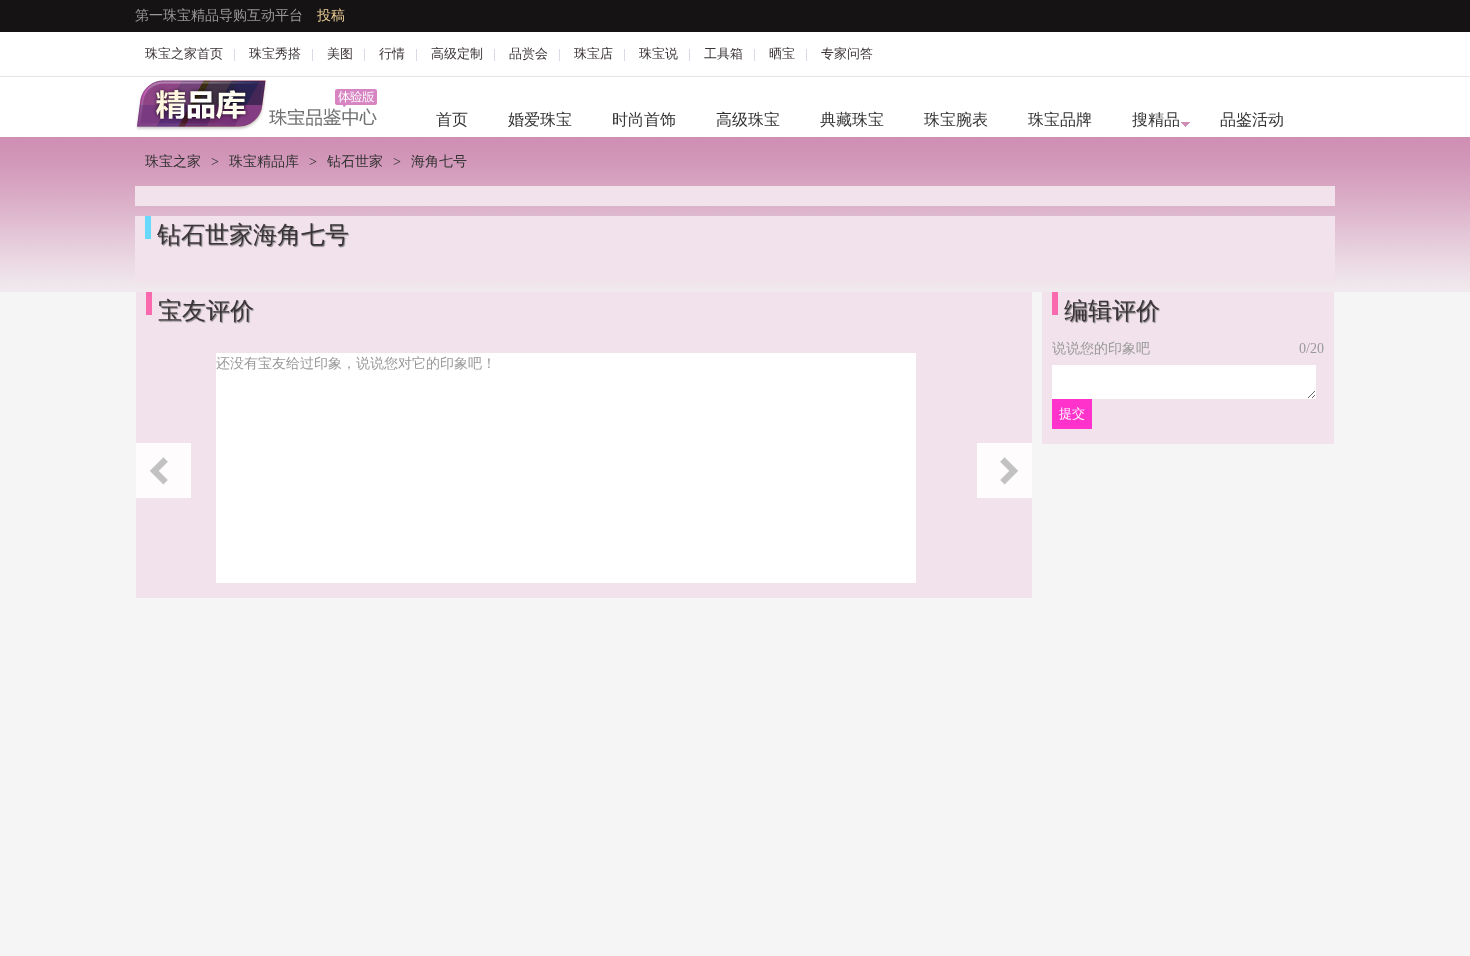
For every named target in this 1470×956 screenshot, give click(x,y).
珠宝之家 (173, 161)
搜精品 (1156, 119)
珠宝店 (593, 53)
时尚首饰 (644, 119)
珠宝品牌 (1060, 119)
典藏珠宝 (852, 119)
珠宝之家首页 (184, 53)
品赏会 (528, 53)
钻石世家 (355, 161)
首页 (452, 119)
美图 (340, 53)
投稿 (331, 15)
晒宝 (782, 53)
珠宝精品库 (264, 161)
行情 (392, 53)
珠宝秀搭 (275, 53)
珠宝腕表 (956, 119)
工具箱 (723, 53)
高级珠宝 (748, 119)
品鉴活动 (1252, 119)
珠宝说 (658, 53)
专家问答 (847, 53)
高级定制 (457, 53)
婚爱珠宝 (540, 119)
